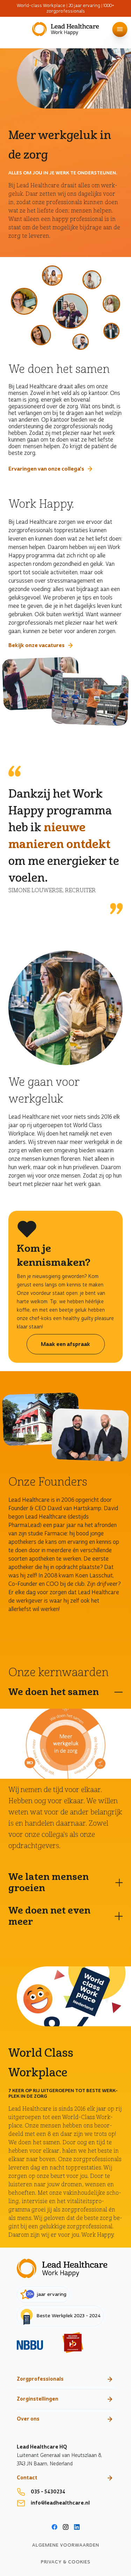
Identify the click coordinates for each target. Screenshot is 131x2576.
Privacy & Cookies (66, 2562)
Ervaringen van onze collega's (46, 469)
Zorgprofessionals (40, 2379)
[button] (120, 29)
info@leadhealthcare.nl (60, 2503)
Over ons (28, 2419)
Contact (27, 2478)
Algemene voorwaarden (66, 2545)
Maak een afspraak (65, 1344)
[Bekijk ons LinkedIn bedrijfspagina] (77, 2528)
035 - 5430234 (48, 2492)
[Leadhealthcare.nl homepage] (65, 30)
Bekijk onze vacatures (37, 645)
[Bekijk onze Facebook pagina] (54, 2528)
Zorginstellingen (38, 2399)
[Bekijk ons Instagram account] (66, 2528)
